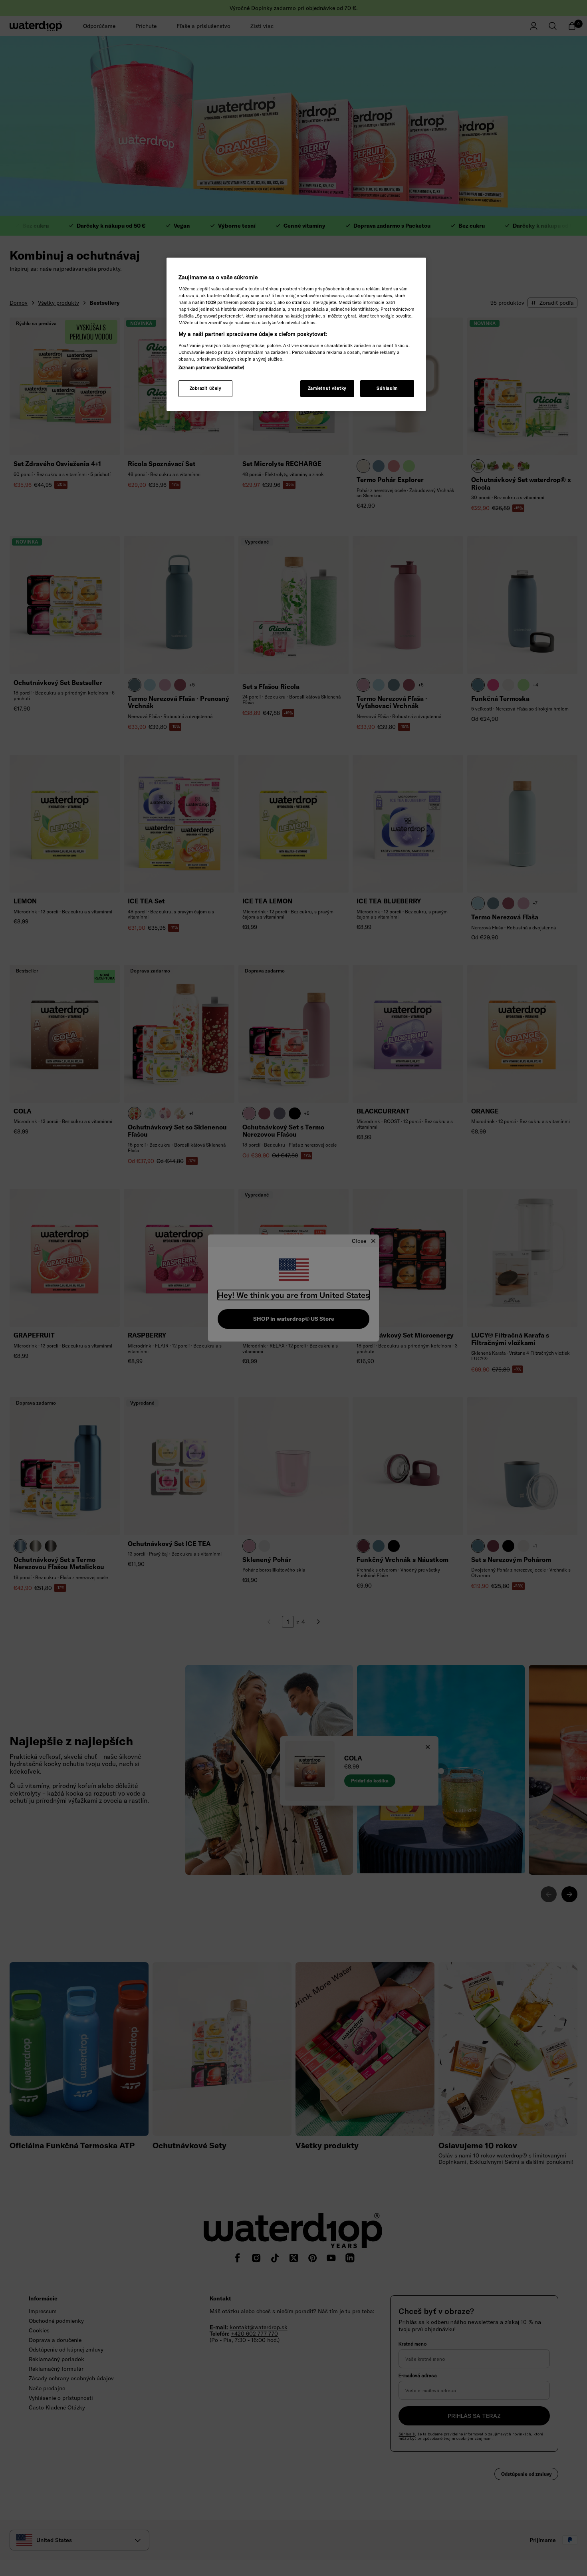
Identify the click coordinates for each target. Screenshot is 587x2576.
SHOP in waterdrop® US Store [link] (294, 1319)
